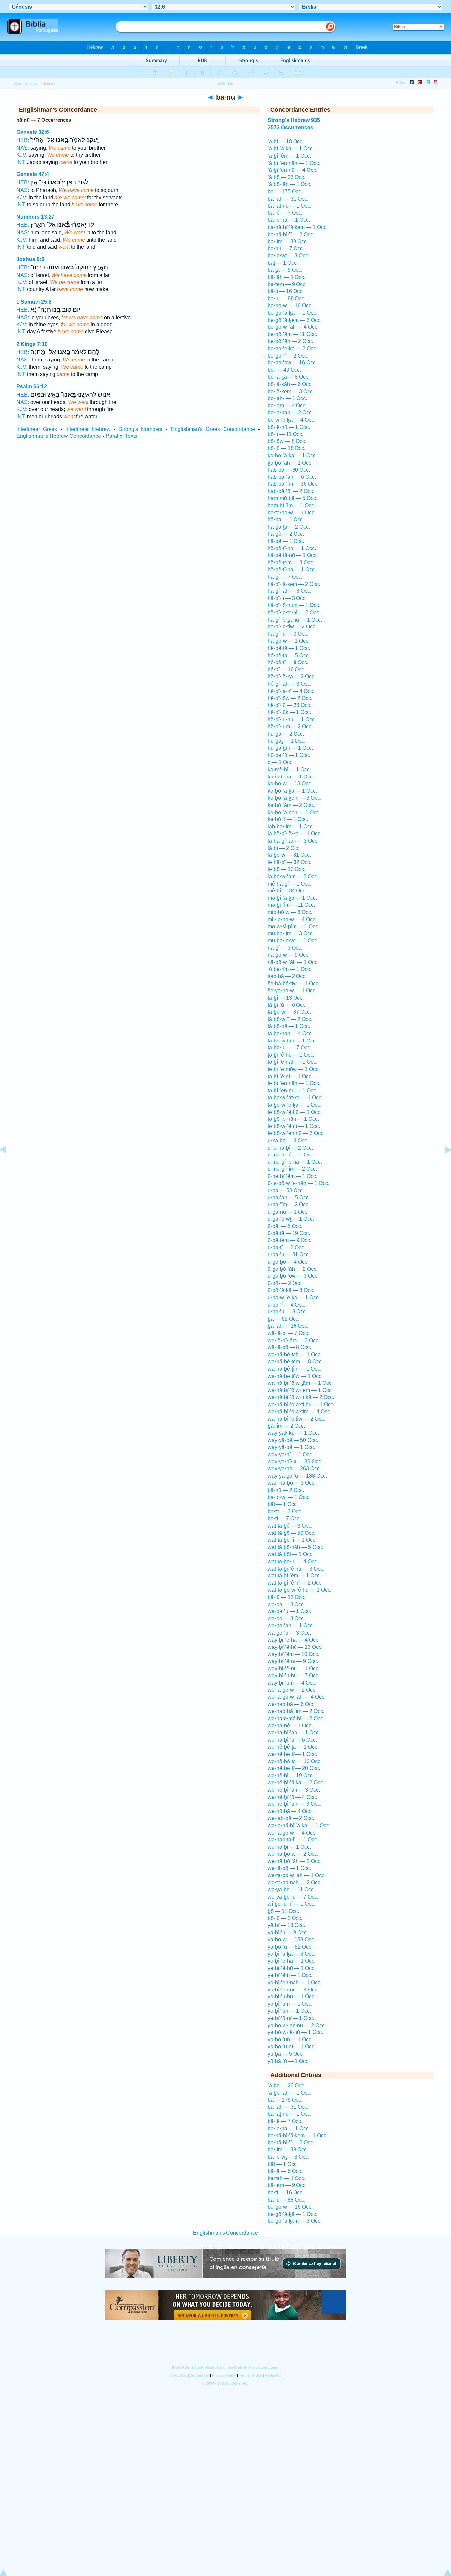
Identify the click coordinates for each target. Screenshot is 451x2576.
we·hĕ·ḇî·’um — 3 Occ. (295, 1804)
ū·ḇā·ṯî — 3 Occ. (287, 1248)
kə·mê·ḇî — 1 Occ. (289, 769)
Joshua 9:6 (30, 259)
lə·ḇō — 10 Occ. (287, 869)
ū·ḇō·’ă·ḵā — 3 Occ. (291, 1290)
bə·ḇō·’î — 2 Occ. (288, 356)
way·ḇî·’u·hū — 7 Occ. (294, 1675)
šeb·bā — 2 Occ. (287, 976)
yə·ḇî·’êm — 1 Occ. (290, 1975)
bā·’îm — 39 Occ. (288, 241)
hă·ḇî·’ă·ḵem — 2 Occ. (294, 584)
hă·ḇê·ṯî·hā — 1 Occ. (292, 548)
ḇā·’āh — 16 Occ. (288, 1326)
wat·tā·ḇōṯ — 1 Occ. (291, 1554)
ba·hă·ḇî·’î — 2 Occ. (291, 234)
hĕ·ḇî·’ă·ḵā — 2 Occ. (292, 677)
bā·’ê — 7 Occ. (285, 213)
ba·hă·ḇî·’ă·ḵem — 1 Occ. (298, 227)
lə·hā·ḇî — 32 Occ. (290, 862)
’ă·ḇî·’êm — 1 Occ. (289, 156)
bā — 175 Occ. (285, 191)
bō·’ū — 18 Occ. (287, 448)
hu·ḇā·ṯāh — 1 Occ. (290, 748)
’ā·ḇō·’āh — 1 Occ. (290, 184)
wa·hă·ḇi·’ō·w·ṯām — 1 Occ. (300, 1383)
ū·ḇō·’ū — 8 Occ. (287, 1312)
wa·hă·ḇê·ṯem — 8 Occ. (295, 1362)
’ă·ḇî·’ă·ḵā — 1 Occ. (291, 149)
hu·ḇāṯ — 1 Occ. (287, 741)
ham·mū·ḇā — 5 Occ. (293, 498)
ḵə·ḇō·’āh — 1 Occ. (290, 463)
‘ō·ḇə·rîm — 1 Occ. (290, 969)
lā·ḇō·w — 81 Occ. (289, 855)
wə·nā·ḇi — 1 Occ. (289, 1847)
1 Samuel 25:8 (34, 302)
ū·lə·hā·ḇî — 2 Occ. (290, 1148)
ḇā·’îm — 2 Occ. (286, 1426)
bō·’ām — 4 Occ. (287, 406)
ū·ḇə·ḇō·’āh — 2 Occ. (293, 1269)
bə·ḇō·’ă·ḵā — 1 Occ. (293, 313)
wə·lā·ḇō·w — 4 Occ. (292, 1833)
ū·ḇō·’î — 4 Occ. (287, 1305)
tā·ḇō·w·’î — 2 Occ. (290, 1019)
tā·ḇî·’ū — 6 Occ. (287, 1005)
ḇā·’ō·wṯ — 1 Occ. (289, 1497)
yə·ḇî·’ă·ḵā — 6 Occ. (292, 1954)
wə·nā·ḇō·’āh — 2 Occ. (295, 1861)
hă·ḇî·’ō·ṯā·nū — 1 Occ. (295, 620)
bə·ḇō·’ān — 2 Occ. (290, 341)
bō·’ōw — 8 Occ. (287, 441)
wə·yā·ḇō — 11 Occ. (291, 1890)
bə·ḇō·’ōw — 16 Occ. (292, 363)
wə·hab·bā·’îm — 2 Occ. (296, 1711)
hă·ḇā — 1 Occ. (286, 520)
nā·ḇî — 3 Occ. (285, 948)
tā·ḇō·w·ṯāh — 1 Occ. (292, 1041)
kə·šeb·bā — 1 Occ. (291, 777)
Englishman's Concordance (225, 2233)
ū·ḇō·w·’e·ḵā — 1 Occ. (294, 1297)
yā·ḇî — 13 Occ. (286, 1925)
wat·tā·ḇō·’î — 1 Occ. (292, 1540)
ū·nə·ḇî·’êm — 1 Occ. (293, 1176)
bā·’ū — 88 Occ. (287, 299)
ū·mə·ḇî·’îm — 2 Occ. (292, 1169)
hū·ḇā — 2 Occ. (286, 734)
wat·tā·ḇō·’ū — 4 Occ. (293, 1561)
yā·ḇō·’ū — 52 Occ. (290, 1947)
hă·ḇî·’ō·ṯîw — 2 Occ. (292, 627)
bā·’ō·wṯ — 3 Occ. (289, 256)
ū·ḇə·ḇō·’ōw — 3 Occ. (293, 1276)
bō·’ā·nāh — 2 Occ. (290, 413)
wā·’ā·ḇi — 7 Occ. (289, 1333)
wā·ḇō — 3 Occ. (286, 1619)
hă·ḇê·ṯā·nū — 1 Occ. (293, 555)
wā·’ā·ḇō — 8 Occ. (289, 1347)
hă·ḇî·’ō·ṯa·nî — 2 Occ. (294, 612)
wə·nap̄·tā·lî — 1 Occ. (293, 1840)
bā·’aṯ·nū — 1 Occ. (290, 206)
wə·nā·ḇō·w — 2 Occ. (293, 1854)
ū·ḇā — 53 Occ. (286, 1190)
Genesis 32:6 (33, 132)
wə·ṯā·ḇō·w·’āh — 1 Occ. (297, 1875)
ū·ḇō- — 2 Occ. (285, 1283)
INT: (21, 162)
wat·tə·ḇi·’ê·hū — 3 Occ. (296, 1569)
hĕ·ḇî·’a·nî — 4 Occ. (291, 691)
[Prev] (8, 1165)
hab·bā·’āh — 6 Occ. (292, 477)
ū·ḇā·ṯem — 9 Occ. (290, 1240)
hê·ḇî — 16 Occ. (287, 670)
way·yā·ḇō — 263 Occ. (294, 1469)
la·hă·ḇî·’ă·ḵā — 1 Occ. (295, 833)
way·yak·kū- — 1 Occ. (293, 1433)
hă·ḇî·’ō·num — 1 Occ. (294, 605)
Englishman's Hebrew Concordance (59, 436)
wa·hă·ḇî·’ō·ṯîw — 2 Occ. (296, 1419)
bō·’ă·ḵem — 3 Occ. (291, 391)
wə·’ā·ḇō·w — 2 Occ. (292, 1690)
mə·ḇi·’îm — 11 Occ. (291, 905)
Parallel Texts (121, 436)
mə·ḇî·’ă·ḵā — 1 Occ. (292, 898)
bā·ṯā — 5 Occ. (285, 270)
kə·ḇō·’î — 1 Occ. (288, 819)
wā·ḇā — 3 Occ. (286, 1604)
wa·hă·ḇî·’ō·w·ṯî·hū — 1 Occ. (301, 1404)
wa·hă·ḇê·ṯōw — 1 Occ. (295, 1376)
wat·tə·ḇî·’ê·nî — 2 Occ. (295, 1583)
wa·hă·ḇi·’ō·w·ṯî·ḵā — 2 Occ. (301, 1397)
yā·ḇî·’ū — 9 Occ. (288, 1932)
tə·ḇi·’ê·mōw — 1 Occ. (294, 1069)
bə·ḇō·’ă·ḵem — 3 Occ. (295, 320)
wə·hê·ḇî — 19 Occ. (291, 1776)
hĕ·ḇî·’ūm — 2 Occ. (290, 726)
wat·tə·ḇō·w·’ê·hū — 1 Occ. (300, 1590)
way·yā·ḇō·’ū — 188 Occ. (297, 1476)
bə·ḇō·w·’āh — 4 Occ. (293, 327)
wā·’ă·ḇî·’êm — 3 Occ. (294, 1340)
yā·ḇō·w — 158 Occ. (292, 1939)
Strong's (32, 83)
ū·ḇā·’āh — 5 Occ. (289, 1198)
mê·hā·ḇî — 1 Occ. (290, 884)
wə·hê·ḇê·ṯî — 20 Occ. (294, 1768)
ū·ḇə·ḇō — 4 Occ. (288, 1262)
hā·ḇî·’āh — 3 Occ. (290, 591)
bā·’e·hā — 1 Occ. (289, 220)
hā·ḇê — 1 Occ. (286, 541)
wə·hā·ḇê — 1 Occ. (290, 1726)
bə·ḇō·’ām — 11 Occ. (292, 334)
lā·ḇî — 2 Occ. (284, 848)
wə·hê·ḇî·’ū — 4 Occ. (292, 1797)
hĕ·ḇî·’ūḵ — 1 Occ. (289, 712)
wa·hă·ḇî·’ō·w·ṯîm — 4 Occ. (299, 1411)
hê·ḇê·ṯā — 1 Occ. (289, 648)
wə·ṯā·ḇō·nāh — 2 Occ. (295, 1883)
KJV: (22, 155)
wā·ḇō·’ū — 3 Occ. (289, 1633)
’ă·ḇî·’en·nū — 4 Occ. (293, 170)
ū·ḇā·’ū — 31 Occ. (289, 1254)
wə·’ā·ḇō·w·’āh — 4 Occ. (297, 1697)
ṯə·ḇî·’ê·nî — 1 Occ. (290, 1076)
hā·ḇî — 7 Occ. (285, 577)
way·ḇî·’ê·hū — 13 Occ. (295, 1647)
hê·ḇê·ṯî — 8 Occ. (288, 662)
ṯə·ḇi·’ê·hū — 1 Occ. (291, 1055)
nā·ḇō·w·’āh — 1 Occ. (293, 962)
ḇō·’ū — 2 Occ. (285, 1918)
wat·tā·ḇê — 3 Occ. (290, 1526)
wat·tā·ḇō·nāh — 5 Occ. (295, 1547)
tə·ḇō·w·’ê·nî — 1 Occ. (294, 1126)
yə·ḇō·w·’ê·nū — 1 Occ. (295, 2032)
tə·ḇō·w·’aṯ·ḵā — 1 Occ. (295, 1098)
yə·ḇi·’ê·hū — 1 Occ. (292, 1968)
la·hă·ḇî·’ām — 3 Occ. (293, 841)
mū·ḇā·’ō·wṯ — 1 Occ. (293, 941)
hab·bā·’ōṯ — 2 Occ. (291, 491)
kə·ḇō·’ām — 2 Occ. (291, 805)
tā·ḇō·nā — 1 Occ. (289, 1026)
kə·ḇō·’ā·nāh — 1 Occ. (294, 812)
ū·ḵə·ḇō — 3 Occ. (288, 1140)
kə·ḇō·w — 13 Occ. (290, 784)
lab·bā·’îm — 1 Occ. (291, 827)
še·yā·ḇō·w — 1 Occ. (292, 990)
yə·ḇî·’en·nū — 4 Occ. (293, 1990)
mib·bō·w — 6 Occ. (290, 912)
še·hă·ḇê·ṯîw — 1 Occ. (294, 984)
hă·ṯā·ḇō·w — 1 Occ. (292, 513)
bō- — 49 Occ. (284, 370)
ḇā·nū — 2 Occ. (286, 1490)
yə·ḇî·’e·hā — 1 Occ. (292, 1961)
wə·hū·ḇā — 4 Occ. (290, 1811)
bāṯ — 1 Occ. (283, 263)
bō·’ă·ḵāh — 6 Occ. (290, 384)
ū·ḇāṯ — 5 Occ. (285, 1226)
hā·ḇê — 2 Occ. (286, 534)
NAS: (23, 148)
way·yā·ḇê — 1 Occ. (291, 1447)
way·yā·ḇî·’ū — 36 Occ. (295, 1462)
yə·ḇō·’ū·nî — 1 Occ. (292, 2046)
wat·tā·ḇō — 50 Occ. (292, 1533)
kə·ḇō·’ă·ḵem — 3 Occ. (295, 798)
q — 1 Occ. (281, 762)
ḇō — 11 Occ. (283, 1911)
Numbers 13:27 (35, 217)
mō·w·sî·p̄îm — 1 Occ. (294, 926)
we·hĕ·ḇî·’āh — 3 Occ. (294, 1790)
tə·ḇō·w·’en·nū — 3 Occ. (296, 1133)
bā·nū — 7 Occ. (286, 249)
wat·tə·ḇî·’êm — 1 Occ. (294, 1576)
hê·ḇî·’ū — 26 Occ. (290, 705)
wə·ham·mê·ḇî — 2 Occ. (296, 1718)
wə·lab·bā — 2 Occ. (291, 1818)
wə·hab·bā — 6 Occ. (292, 1704)
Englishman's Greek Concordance (213, 429)
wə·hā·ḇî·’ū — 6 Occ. (292, 1740)
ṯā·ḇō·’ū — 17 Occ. (290, 1048)
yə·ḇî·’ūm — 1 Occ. (290, 2004)
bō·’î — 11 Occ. (286, 434)
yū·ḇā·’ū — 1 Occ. (289, 2061)
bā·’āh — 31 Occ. (288, 199)
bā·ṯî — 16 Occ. (286, 291)
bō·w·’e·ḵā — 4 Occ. (292, 420)
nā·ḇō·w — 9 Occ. (289, 955)
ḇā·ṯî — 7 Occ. (284, 1518)
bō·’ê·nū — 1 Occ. (289, 427)
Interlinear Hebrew (88, 429)
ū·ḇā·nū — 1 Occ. (288, 1212)
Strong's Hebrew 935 (294, 120)
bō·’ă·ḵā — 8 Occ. (289, 377)
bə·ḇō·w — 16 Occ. (290, 305)
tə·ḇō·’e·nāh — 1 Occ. (293, 1119)
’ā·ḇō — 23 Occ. (287, 177)
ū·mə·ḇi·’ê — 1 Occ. (291, 1155)
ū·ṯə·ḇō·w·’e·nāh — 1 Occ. (298, 1183)
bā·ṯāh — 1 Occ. (287, 277)
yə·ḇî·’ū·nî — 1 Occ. (291, 2018)
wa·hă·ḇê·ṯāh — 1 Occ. (295, 1355)
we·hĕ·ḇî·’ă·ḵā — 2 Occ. (296, 1782)
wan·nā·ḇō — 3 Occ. (292, 1483)
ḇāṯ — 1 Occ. (283, 1504)
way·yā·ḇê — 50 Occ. (293, 1440)
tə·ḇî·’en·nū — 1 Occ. (293, 1091)
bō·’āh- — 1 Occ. (287, 398)
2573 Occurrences (291, 127)
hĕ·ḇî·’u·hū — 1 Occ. (292, 720)
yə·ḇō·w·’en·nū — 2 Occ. (297, 2025)
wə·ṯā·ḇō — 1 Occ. (289, 1868)
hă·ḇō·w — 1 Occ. (289, 641)
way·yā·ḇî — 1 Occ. (291, 1454)
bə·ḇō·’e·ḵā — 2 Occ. (293, 348)
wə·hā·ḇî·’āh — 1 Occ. (294, 1733)
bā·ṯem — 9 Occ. (287, 284)
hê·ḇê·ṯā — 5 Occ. (289, 655)
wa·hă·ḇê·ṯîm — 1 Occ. (295, 1369)
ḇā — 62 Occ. (284, 1319)
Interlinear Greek (37, 429)
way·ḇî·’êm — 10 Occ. (294, 1654)
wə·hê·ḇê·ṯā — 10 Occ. (295, 1761)
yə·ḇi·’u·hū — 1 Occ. (292, 1997)
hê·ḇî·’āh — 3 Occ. (290, 684)
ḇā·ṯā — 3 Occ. (285, 1512)
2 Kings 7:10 (32, 344)
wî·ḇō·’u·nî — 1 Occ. (292, 1904)
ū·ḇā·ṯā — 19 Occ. (289, 1233)
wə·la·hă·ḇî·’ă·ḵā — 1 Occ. (299, 1825)
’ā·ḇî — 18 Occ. (286, 142)
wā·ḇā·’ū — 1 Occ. (289, 1611)
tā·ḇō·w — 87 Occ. (289, 1012)
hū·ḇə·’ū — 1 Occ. (289, 755)
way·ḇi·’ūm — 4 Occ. (292, 1683)
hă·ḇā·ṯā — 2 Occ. (289, 527)
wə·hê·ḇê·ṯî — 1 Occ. (292, 1754)
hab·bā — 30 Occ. (289, 470)
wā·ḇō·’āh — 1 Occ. (291, 1626)
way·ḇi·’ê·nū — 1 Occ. (294, 1668)
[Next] (443, 1165)
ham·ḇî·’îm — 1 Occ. (292, 505)
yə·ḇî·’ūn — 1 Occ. (289, 2011)
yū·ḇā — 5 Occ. (286, 2054)
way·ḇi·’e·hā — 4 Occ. (294, 1640)
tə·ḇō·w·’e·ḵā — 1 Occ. (295, 1105)
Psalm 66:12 (32, 386)
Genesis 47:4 (33, 174)
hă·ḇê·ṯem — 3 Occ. (291, 563)
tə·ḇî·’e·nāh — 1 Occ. (293, 1062)
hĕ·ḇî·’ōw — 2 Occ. (290, 698)
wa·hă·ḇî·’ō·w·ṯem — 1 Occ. (300, 1390)
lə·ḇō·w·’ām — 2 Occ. (293, 876)
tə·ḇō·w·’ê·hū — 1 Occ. (295, 1112)
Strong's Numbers (141, 429)
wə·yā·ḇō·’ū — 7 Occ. (293, 1897)
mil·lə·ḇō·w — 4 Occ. (292, 919)
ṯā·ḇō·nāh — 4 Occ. (290, 1033)
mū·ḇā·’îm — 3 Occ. (291, 934)
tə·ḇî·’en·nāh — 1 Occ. (294, 1083)
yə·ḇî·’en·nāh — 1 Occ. (295, 1982)
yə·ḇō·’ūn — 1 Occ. (290, 2040)
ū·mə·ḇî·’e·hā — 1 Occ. (295, 1162)
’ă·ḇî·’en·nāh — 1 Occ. (294, 163)
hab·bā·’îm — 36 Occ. (293, 484)
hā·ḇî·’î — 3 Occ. (287, 598)
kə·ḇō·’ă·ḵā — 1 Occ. (292, 791)
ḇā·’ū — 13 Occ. (287, 1597)
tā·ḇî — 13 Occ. (286, 998)
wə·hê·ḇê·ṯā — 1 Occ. (293, 1747)
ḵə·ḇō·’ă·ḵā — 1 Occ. (292, 455)
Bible (17, 83)
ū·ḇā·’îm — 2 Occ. (289, 1205)
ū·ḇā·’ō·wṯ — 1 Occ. (291, 1219)
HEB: (23, 140)
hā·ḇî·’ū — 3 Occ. (288, 634)
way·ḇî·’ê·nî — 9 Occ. (293, 1661)
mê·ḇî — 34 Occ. (287, 891)
